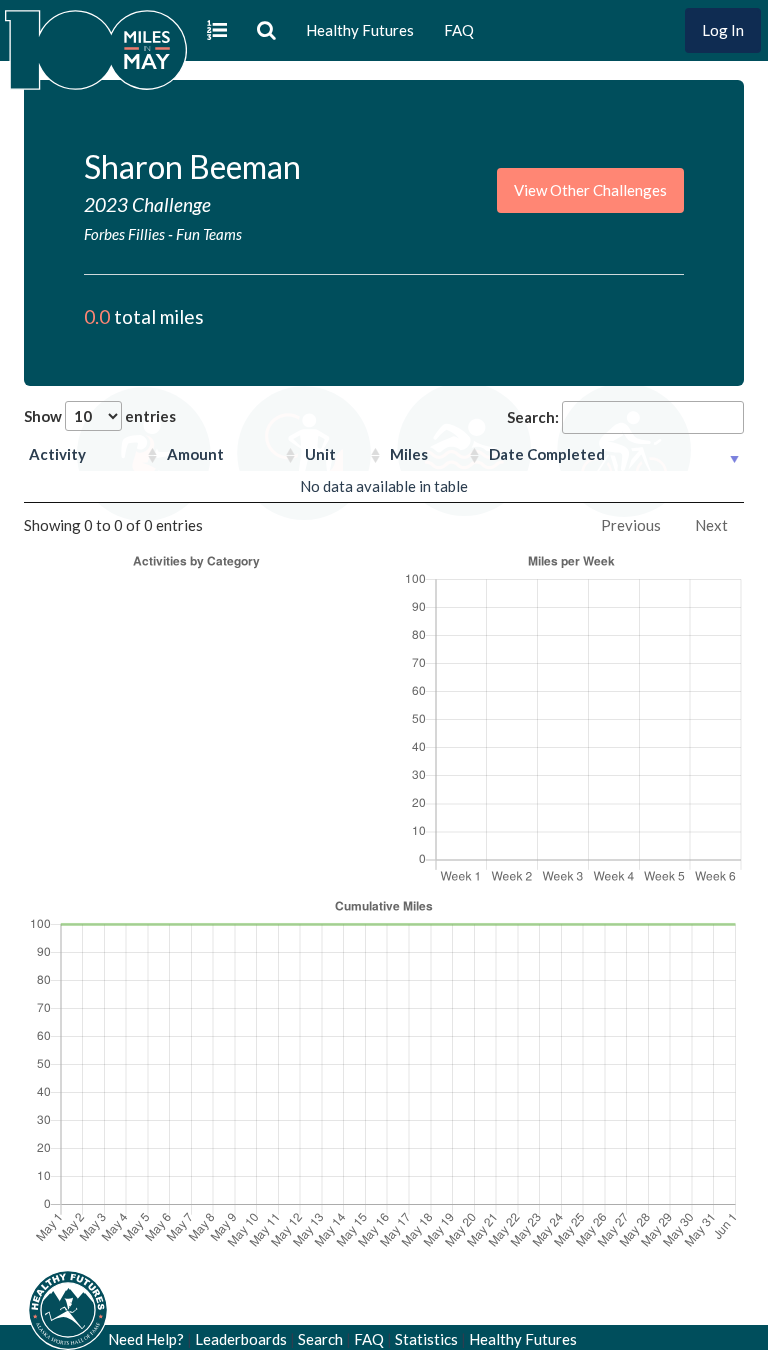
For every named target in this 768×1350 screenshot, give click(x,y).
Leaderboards (241, 1339)
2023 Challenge (147, 204)
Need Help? (146, 1339)
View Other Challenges (590, 190)
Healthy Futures (360, 30)
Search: (533, 417)
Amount (195, 454)
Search (320, 1339)
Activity (57, 454)
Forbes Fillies (124, 234)
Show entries (100, 416)
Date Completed (547, 454)
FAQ (459, 30)
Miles (409, 454)
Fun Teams (209, 234)
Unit (320, 454)
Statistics (426, 1339)
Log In (723, 30)
